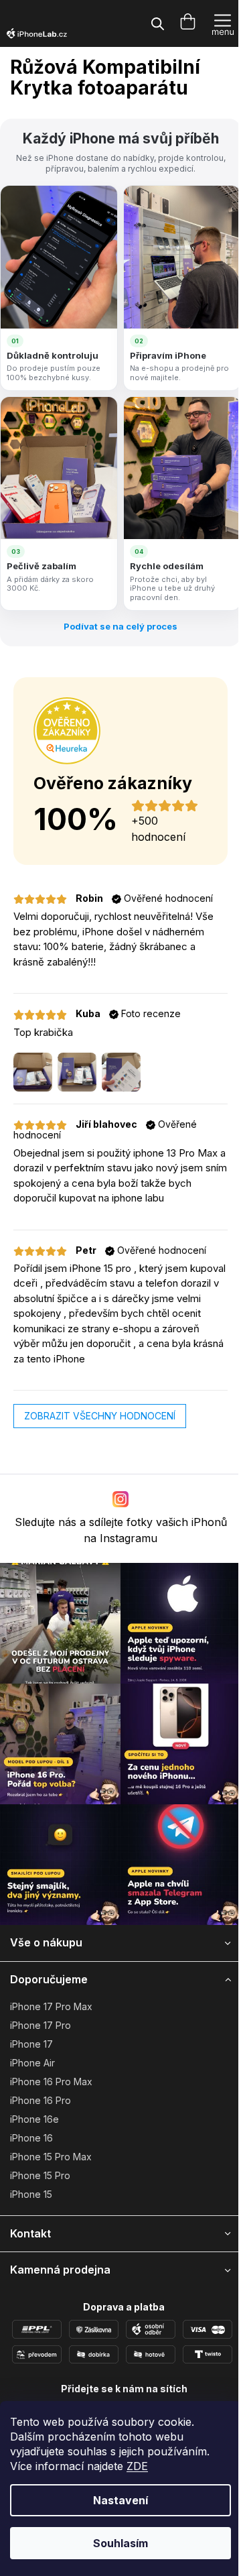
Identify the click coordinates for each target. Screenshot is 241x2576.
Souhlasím (120, 2543)
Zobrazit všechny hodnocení (100, 1416)
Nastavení (120, 2500)
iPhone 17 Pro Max (51, 2006)
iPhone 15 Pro (40, 2175)
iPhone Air (32, 2063)
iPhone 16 (31, 2138)
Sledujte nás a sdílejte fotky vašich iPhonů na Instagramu (121, 1530)
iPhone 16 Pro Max (51, 2082)
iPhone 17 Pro (41, 2025)
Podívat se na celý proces (120, 626)
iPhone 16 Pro (41, 2100)
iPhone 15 (31, 2194)
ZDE (137, 2466)
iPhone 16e (34, 2119)
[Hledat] (157, 23)
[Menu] (223, 23)
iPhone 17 (31, 2044)
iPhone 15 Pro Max (51, 2157)
